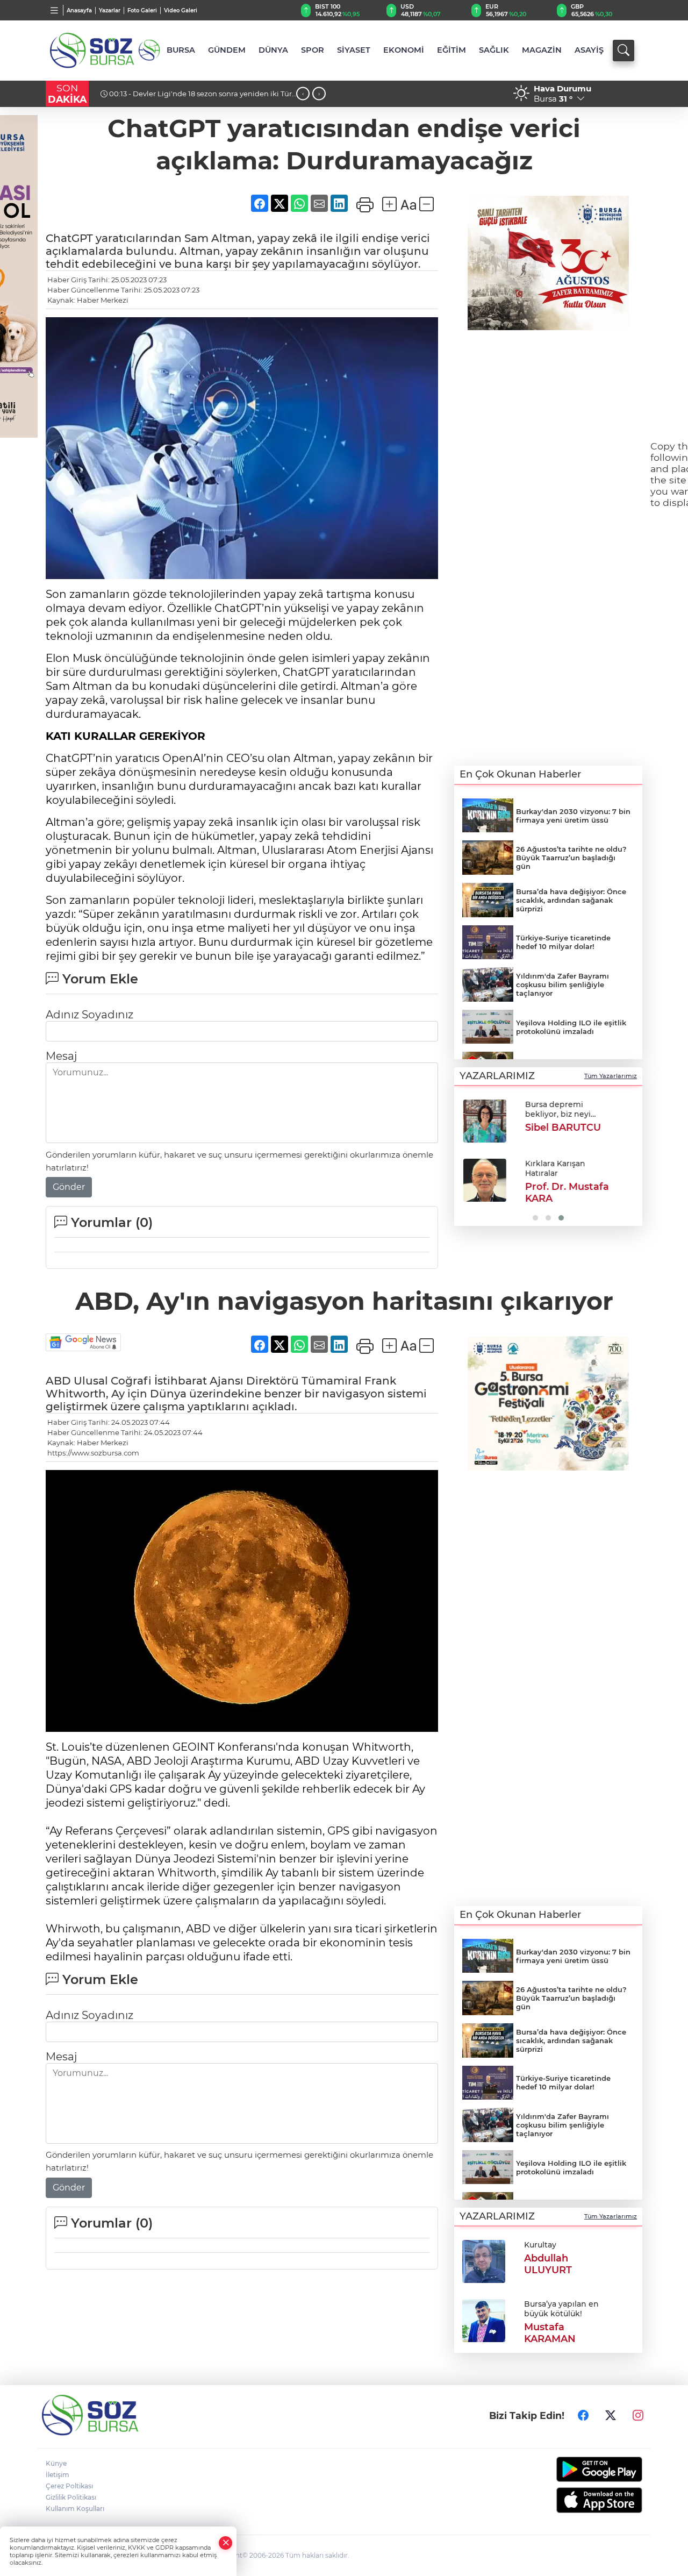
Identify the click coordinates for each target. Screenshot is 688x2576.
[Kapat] (226, 2543)
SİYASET (354, 50)
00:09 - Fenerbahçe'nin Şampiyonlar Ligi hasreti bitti (201, 94)
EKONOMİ (404, 50)
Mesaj (61, 1056)
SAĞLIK (494, 50)
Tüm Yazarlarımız (611, 1076)
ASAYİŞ (589, 50)
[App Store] (574, 2500)
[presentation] (303, 94)
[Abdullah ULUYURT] (484, 2261)
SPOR (313, 50)
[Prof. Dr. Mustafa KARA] (484, 1180)
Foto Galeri (142, 10)
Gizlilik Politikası (71, 2497)
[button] (466, 1159)
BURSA (181, 50)
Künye (56, 2463)
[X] (611, 2415)
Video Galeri (181, 10)
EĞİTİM (451, 50)
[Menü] (55, 10)
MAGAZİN (542, 50)
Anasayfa (79, 10)
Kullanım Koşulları (75, 2509)
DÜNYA (273, 50)
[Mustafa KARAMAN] (484, 2320)
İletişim (58, 2475)
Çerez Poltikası (69, 2486)
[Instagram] (638, 2415)
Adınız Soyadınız (89, 1015)
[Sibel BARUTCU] (484, 1121)
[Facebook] (583, 2415)
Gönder (69, 1187)
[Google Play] (574, 2469)
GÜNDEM (227, 50)
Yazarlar (110, 10)
